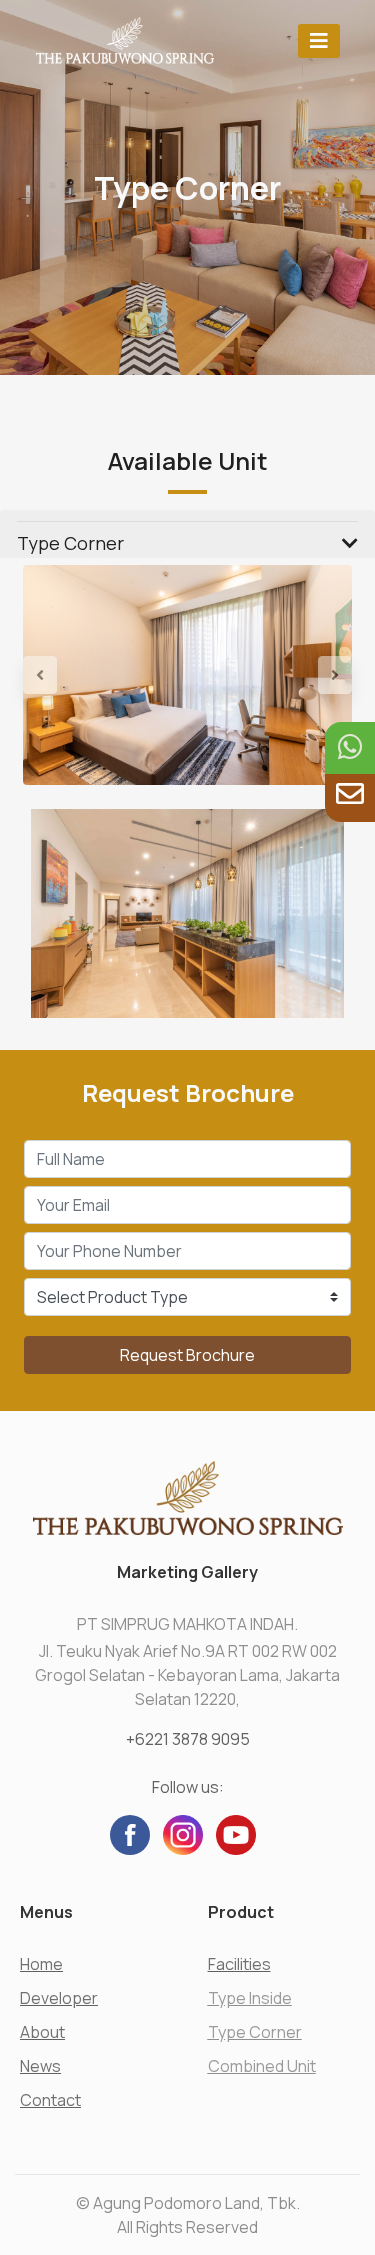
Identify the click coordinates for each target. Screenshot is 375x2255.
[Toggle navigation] (319, 40)
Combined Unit (262, 2066)
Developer (59, 1998)
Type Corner (255, 2032)
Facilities (239, 1964)
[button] (47, 675)
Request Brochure (187, 1355)
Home (41, 1964)
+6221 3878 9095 (188, 1739)
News (40, 2066)
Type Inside (250, 1998)
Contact (50, 2100)
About (42, 2032)
